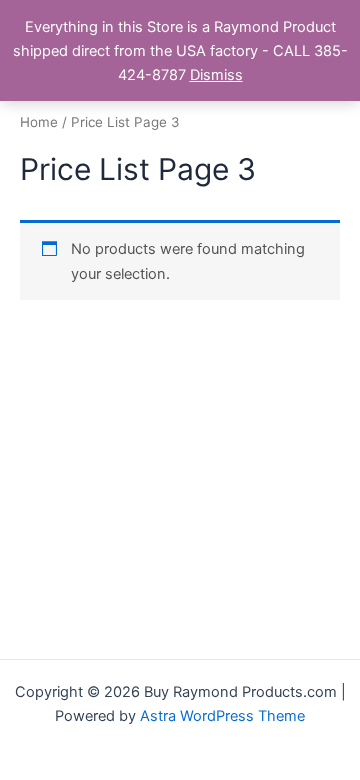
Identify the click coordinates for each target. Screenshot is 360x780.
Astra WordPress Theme (222, 716)
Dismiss (216, 75)
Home (39, 122)
